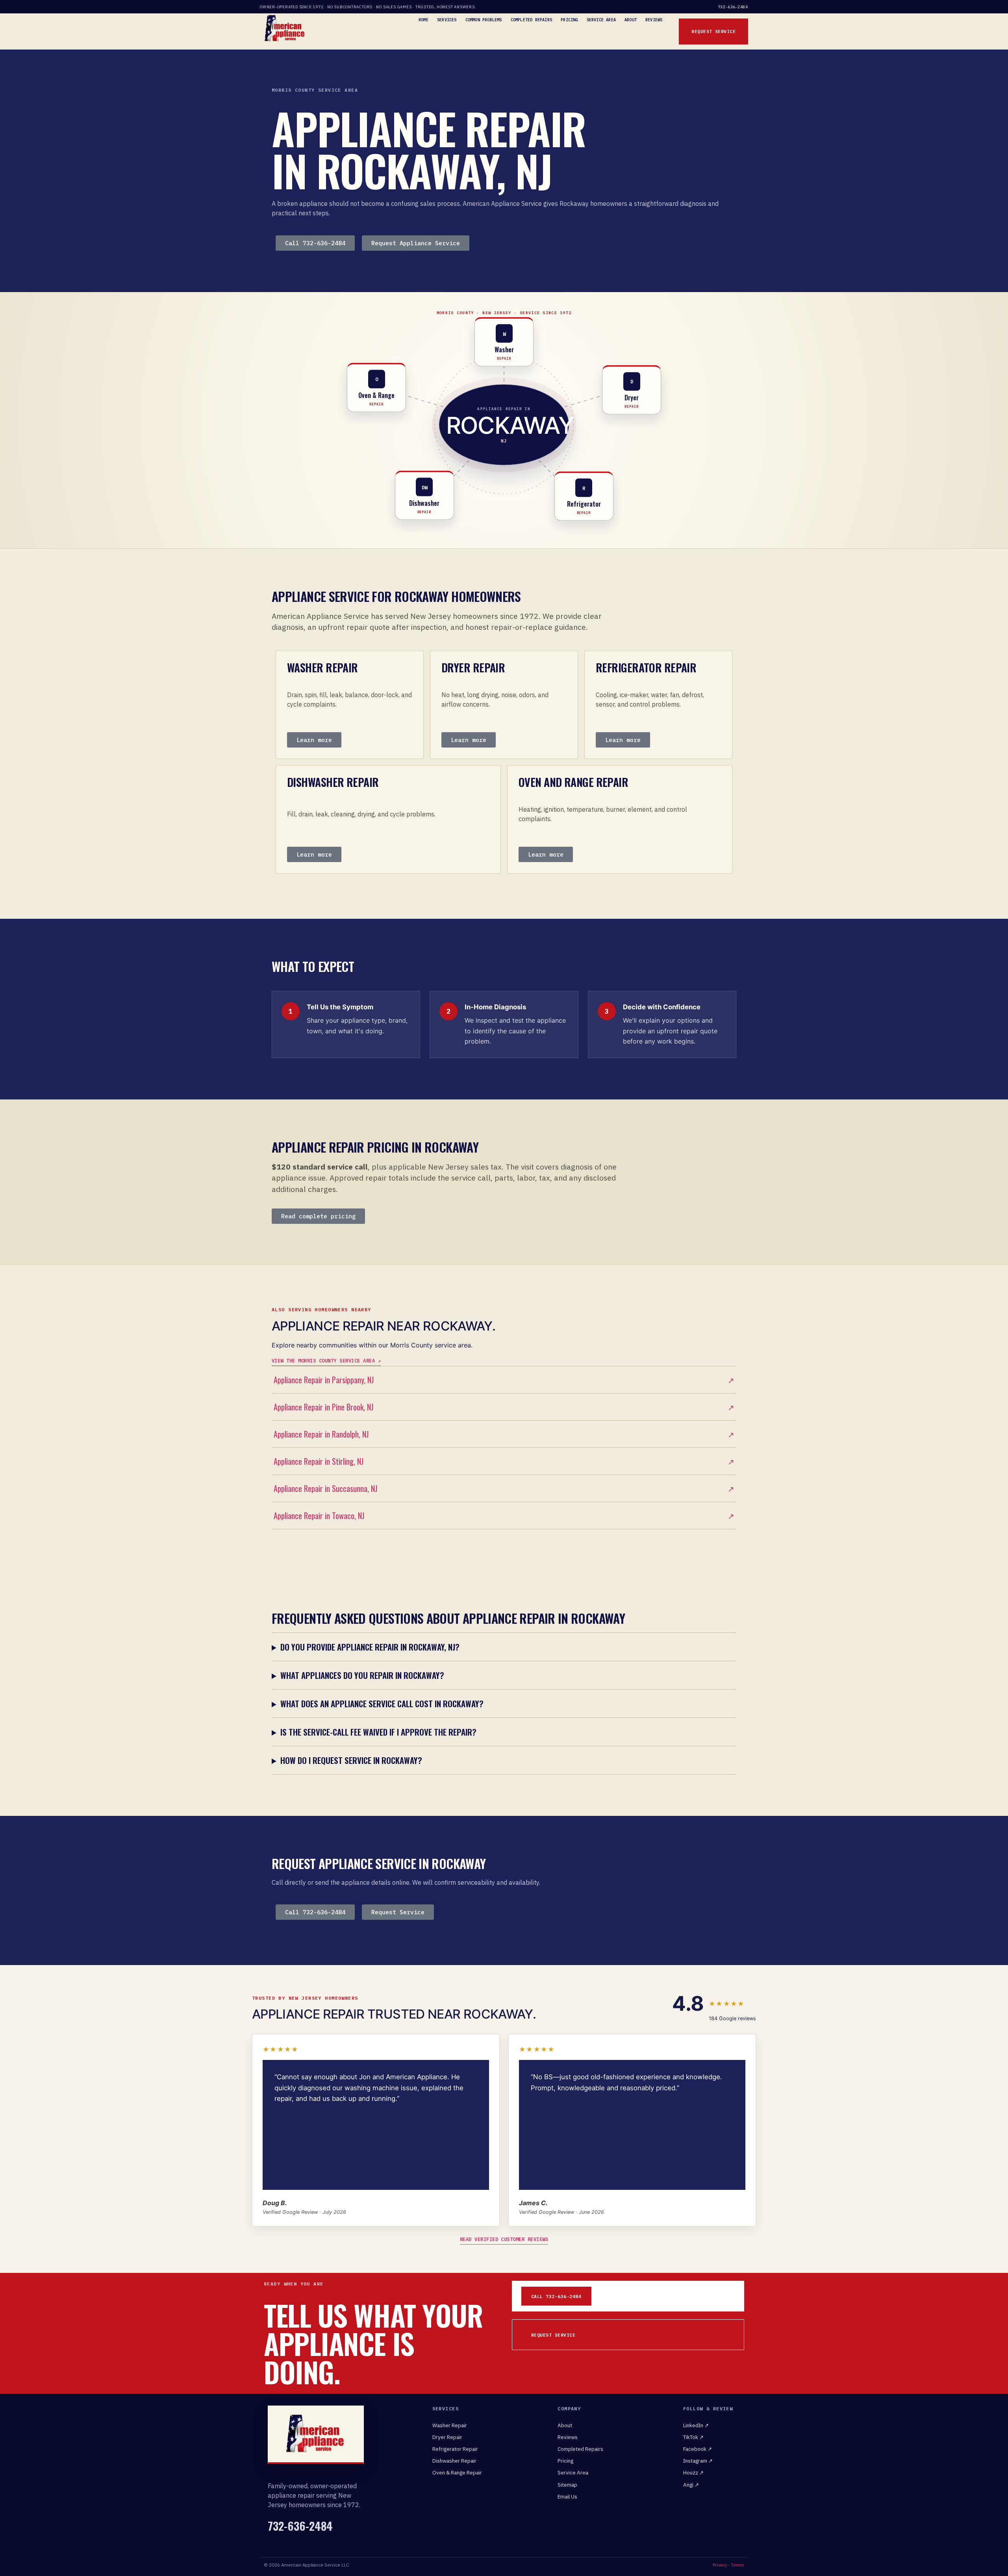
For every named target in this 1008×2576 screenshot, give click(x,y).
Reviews (654, 20)
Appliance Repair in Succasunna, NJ (504, 1488)
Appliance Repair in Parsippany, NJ (504, 1380)
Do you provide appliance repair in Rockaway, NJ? (370, 1647)
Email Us (567, 2496)
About (631, 20)
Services (447, 20)
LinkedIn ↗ (696, 2425)
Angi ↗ (691, 2485)
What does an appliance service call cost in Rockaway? (382, 1703)
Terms (737, 2565)
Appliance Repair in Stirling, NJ (504, 1461)
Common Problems (484, 20)
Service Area (601, 20)
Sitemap (567, 2485)
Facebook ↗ (698, 2449)
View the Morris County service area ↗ (326, 1360)
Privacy (720, 2565)
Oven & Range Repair (457, 2472)
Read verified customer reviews (504, 2239)
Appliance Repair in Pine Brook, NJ (504, 1407)
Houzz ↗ (693, 2472)
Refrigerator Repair (455, 2449)
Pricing (569, 20)
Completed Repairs (531, 20)
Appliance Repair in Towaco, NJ (504, 1516)
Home (423, 20)
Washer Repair (450, 2425)
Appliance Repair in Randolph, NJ (504, 1434)
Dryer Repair (447, 2437)
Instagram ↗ (698, 2461)
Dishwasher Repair (454, 2461)
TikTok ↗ (693, 2437)
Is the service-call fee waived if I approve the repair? (378, 1732)
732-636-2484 (733, 7)
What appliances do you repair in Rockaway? (362, 1675)
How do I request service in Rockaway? (351, 1760)
